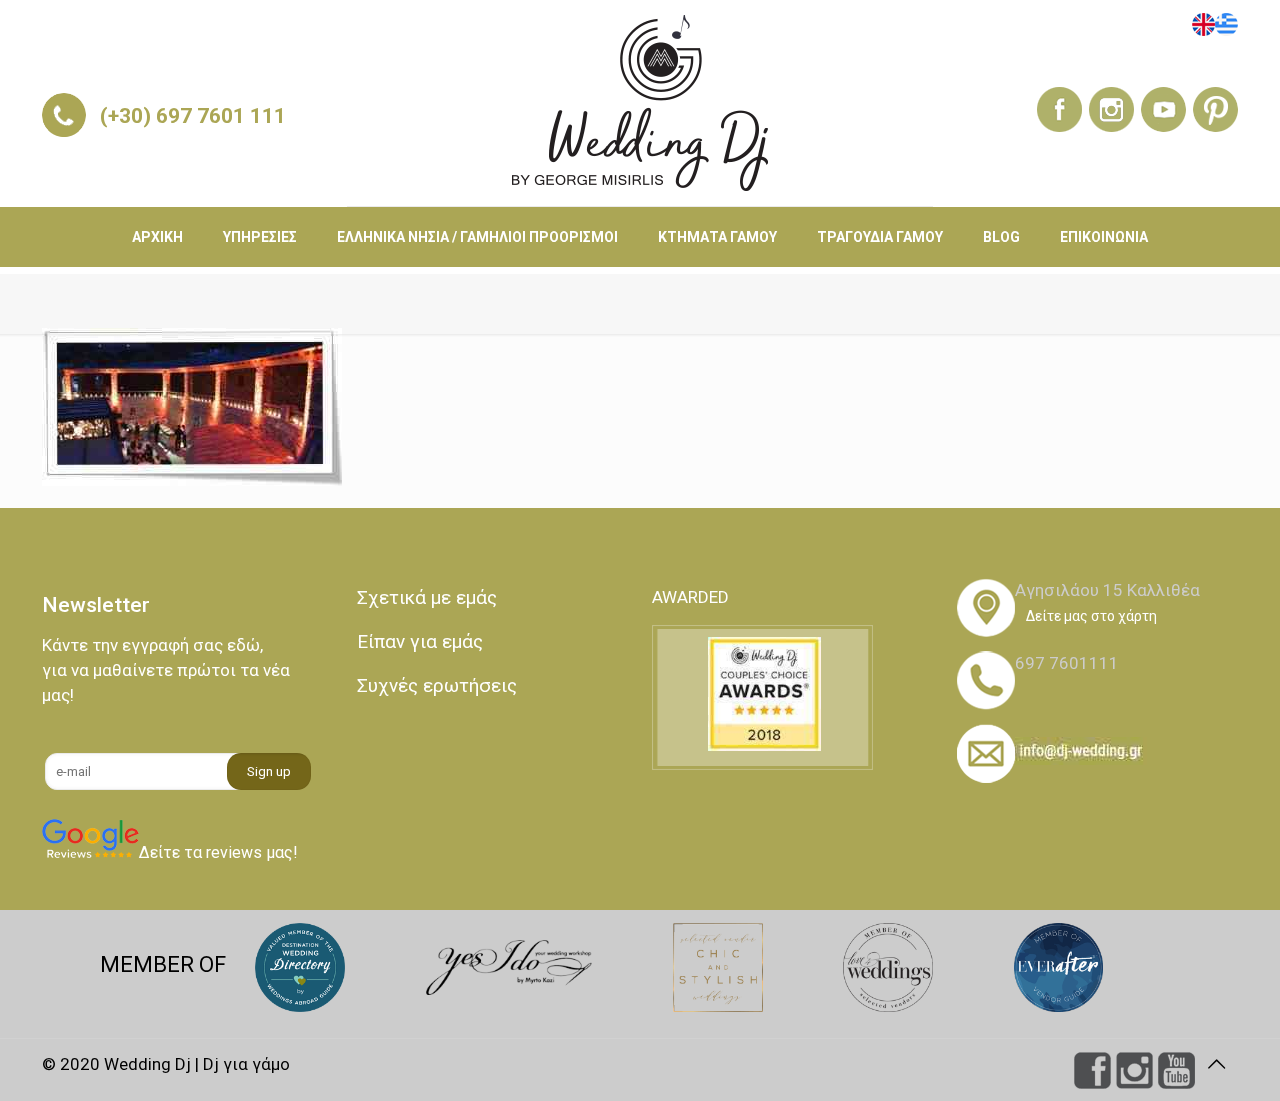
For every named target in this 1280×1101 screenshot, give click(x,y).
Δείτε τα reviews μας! (218, 852)
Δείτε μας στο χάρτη (1091, 616)
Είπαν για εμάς (420, 641)
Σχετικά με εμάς (427, 597)
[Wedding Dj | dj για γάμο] (639, 103)
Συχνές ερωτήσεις (437, 685)
